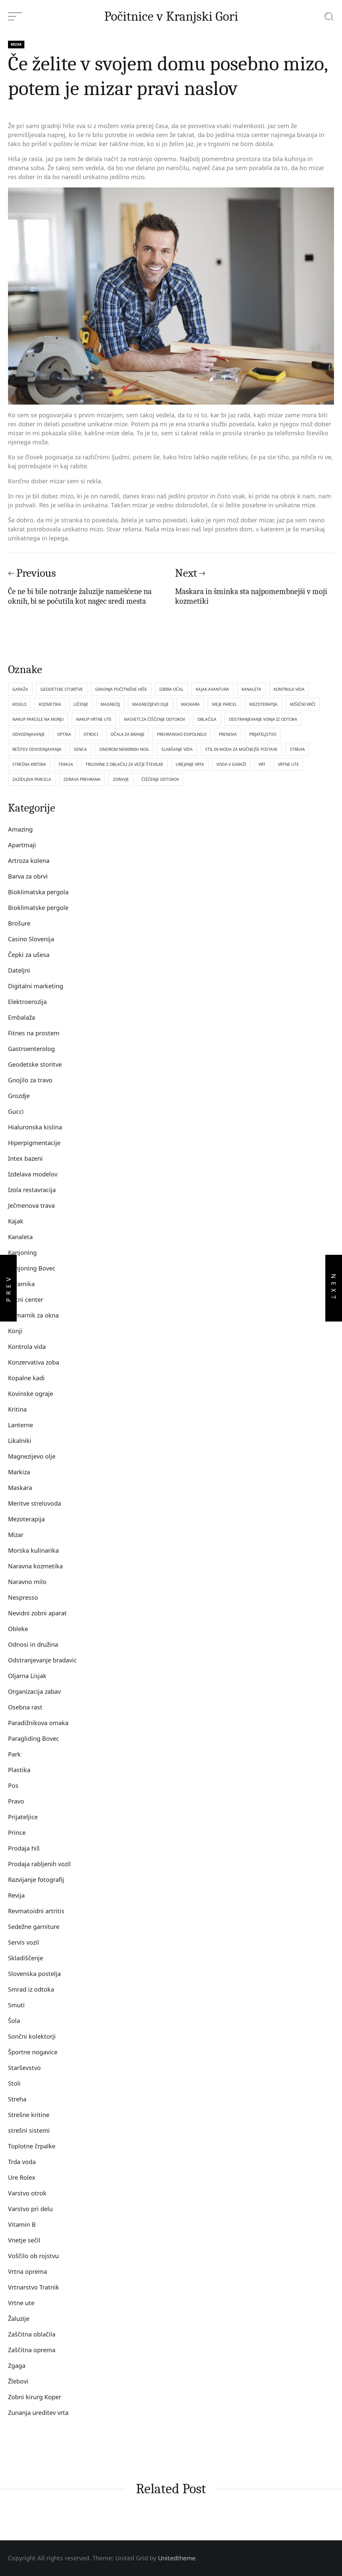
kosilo (19, 704)
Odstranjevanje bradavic (42, 1660)
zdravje (121, 779)
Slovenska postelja (34, 1974)
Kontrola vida (27, 1347)
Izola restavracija (32, 1190)
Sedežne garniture (34, 1927)
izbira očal (171, 689)
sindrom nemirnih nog (124, 749)
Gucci (16, 1111)
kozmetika (50, 704)
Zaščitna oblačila (32, 2334)
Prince (17, 1833)
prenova (228, 734)
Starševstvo (24, 2068)
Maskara (20, 1488)
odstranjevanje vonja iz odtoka (263, 719)
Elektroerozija (27, 1002)
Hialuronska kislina (35, 1127)
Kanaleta (20, 1237)
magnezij (110, 704)
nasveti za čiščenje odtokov (154, 719)
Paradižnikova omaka (38, 1723)
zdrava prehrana (82, 779)
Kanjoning (22, 1252)
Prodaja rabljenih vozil (39, 1864)
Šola (14, 2021)
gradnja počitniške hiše (121, 689)
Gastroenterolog (31, 1049)
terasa (66, 764)
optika (64, 734)
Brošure (19, 923)
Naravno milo (27, 1582)
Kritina (17, 1409)
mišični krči (303, 704)
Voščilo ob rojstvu (33, 2256)
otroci (91, 734)
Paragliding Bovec (34, 1738)
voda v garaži (231, 764)
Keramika (21, 1284)
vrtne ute (288, 764)
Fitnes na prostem (34, 1033)
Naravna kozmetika (35, 1566)
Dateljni (19, 970)
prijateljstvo (263, 734)
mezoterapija (263, 704)
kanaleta (251, 689)
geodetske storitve (62, 689)
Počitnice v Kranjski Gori (171, 16)
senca (80, 749)
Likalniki (20, 1441)
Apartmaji (22, 845)
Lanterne (21, 1425)
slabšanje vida (177, 749)
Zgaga (17, 2366)
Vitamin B (22, 2224)
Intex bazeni (25, 1158)
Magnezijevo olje (32, 1456)
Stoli (14, 2083)
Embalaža (22, 1017)
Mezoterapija (26, 1519)
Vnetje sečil (24, 2240)
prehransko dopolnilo (182, 734)
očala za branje (128, 734)
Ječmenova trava (31, 1205)
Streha (17, 2099)
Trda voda (22, 2162)
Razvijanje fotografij (36, 1880)
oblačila (207, 719)
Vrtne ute (21, 2303)
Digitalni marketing (36, 986)
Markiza (19, 1472)
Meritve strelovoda (35, 1503)
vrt (262, 764)
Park (14, 1754)
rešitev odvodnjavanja (37, 749)
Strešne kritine (29, 2115)
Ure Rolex (22, 2177)
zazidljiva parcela (32, 779)
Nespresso (23, 1597)
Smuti (16, 2005)
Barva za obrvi (28, 876)
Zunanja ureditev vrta (38, 2413)
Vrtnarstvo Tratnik (34, 2287)
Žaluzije (19, 2319)
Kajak (16, 1221)
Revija (16, 1895)
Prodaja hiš (24, 1848)
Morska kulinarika (33, 1550)
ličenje (81, 704)
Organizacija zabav (34, 1691)
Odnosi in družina (33, 1644)
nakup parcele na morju (38, 719)
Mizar (16, 44)
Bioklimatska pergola (38, 892)
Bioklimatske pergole (38, 908)
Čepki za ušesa (29, 955)
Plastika (19, 1770)
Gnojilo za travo (30, 1080)
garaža (20, 689)
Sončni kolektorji (32, 2036)
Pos (13, 1785)
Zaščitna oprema (32, 2350)
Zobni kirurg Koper (35, 2397)
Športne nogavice (33, 2052)
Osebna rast (25, 1707)
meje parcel (224, 704)
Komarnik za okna (33, 1315)
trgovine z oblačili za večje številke (124, 764)
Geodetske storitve (35, 1064)
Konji (15, 1331)
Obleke (18, 1629)
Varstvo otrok (27, 2193)
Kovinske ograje (31, 1394)
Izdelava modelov (33, 1174)
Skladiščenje (26, 1958)
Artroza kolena (29, 861)
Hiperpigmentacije (34, 1143)
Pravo (16, 1801)
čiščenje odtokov (160, 779)
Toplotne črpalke (32, 2146)
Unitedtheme (177, 2558)
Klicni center (26, 1300)
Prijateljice (23, 1817)
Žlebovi (18, 2381)
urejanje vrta (190, 764)
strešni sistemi (29, 2130)
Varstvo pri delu (30, 2209)
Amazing (20, 829)
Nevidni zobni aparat (37, 1613)
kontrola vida (289, 689)
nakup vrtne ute (94, 719)
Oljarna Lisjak (27, 1676)
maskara (190, 704)
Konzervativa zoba (34, 1362)
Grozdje (19, 1096)
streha (297, 749)
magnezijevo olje (150, 704)
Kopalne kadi (26, 1378)
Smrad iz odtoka (31, 1989)
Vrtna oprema (28, 2271)
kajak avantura (212, 689)
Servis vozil (24, 1942)
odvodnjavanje (29, 734)
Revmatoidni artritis (36, 1911)
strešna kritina (29, 764)
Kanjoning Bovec (32, 1268)
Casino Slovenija (31, 939)
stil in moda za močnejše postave (241, 749)
